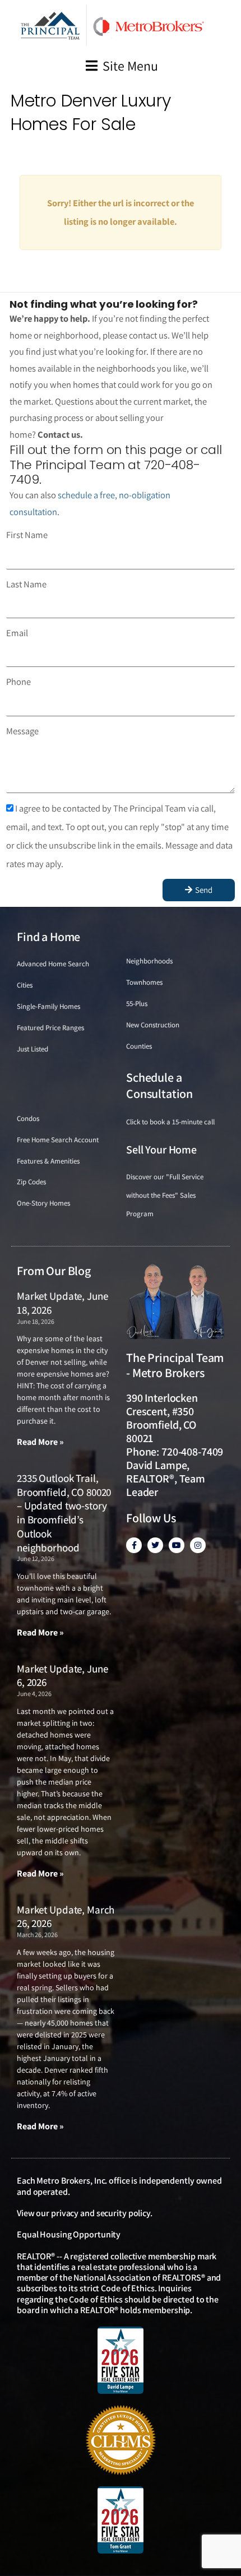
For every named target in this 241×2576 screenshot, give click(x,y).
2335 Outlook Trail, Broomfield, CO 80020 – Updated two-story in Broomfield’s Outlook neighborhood (64, 1513)
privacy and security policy (101, 2213)
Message (22, 731)
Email (17, 633)
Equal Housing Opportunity (69, 2234)
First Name (27, 535)
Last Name (26, 584)
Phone (18, 682)
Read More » (40, 1442)
